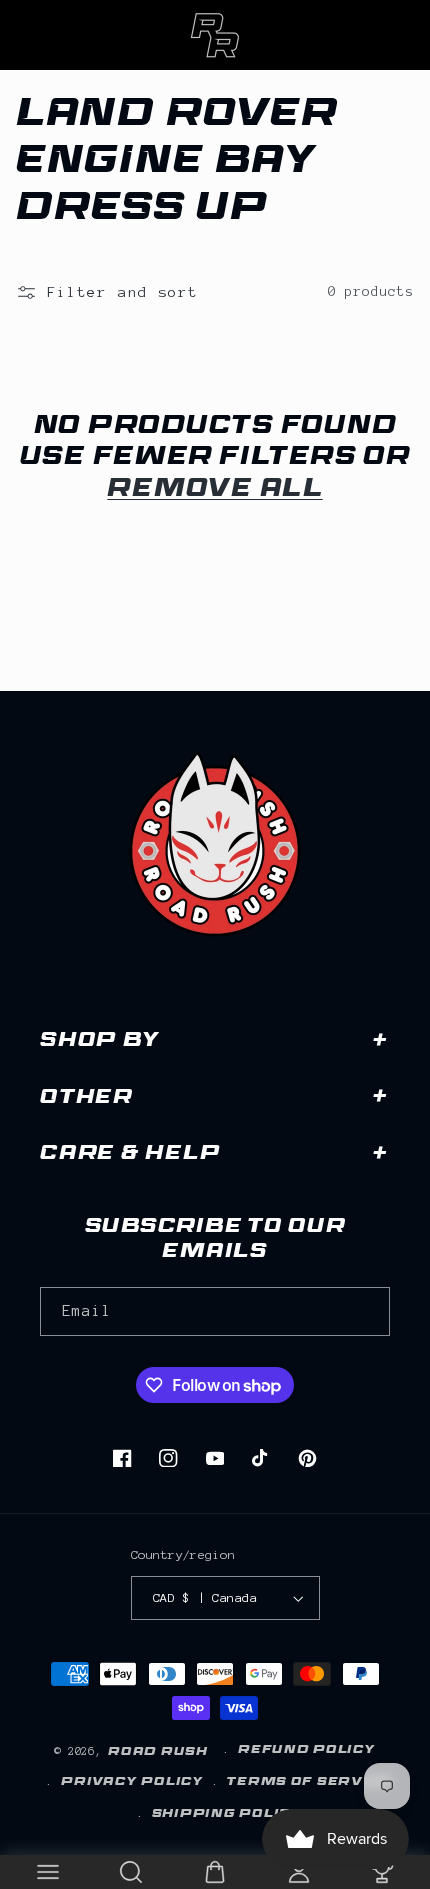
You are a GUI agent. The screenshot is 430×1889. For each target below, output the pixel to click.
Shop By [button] (100, 1042)
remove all (215, 491)
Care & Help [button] (130, 1155)
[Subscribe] (366, 1311)
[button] (48, 1872)
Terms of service (309, 1783)
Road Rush (158, 1753)
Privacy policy (132, 1783)
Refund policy (307, 1751)
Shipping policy (227, 1815)
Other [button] (86, 1099)
